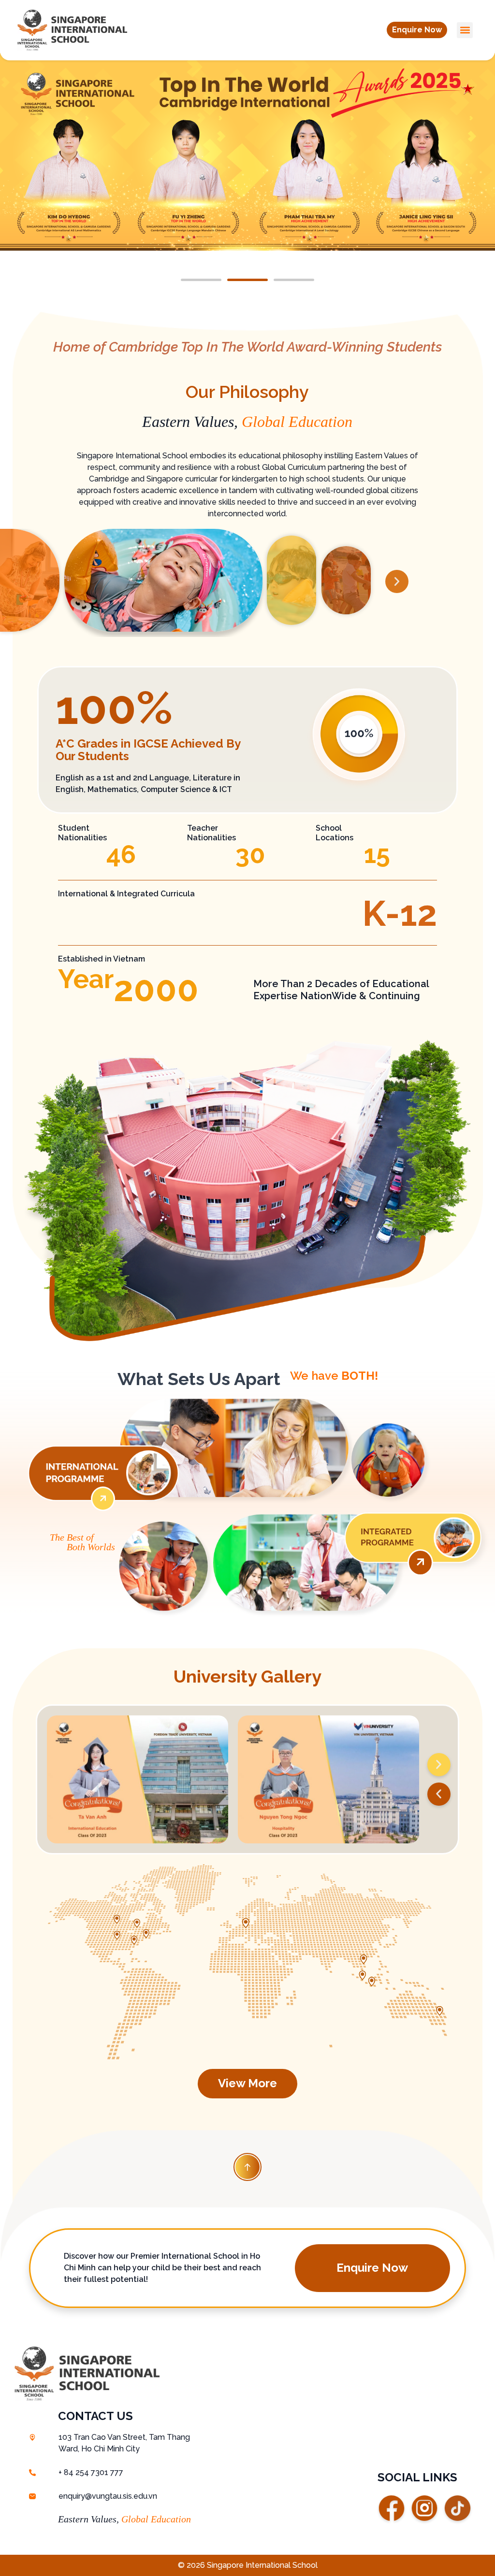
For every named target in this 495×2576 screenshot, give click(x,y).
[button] (417, 30)
